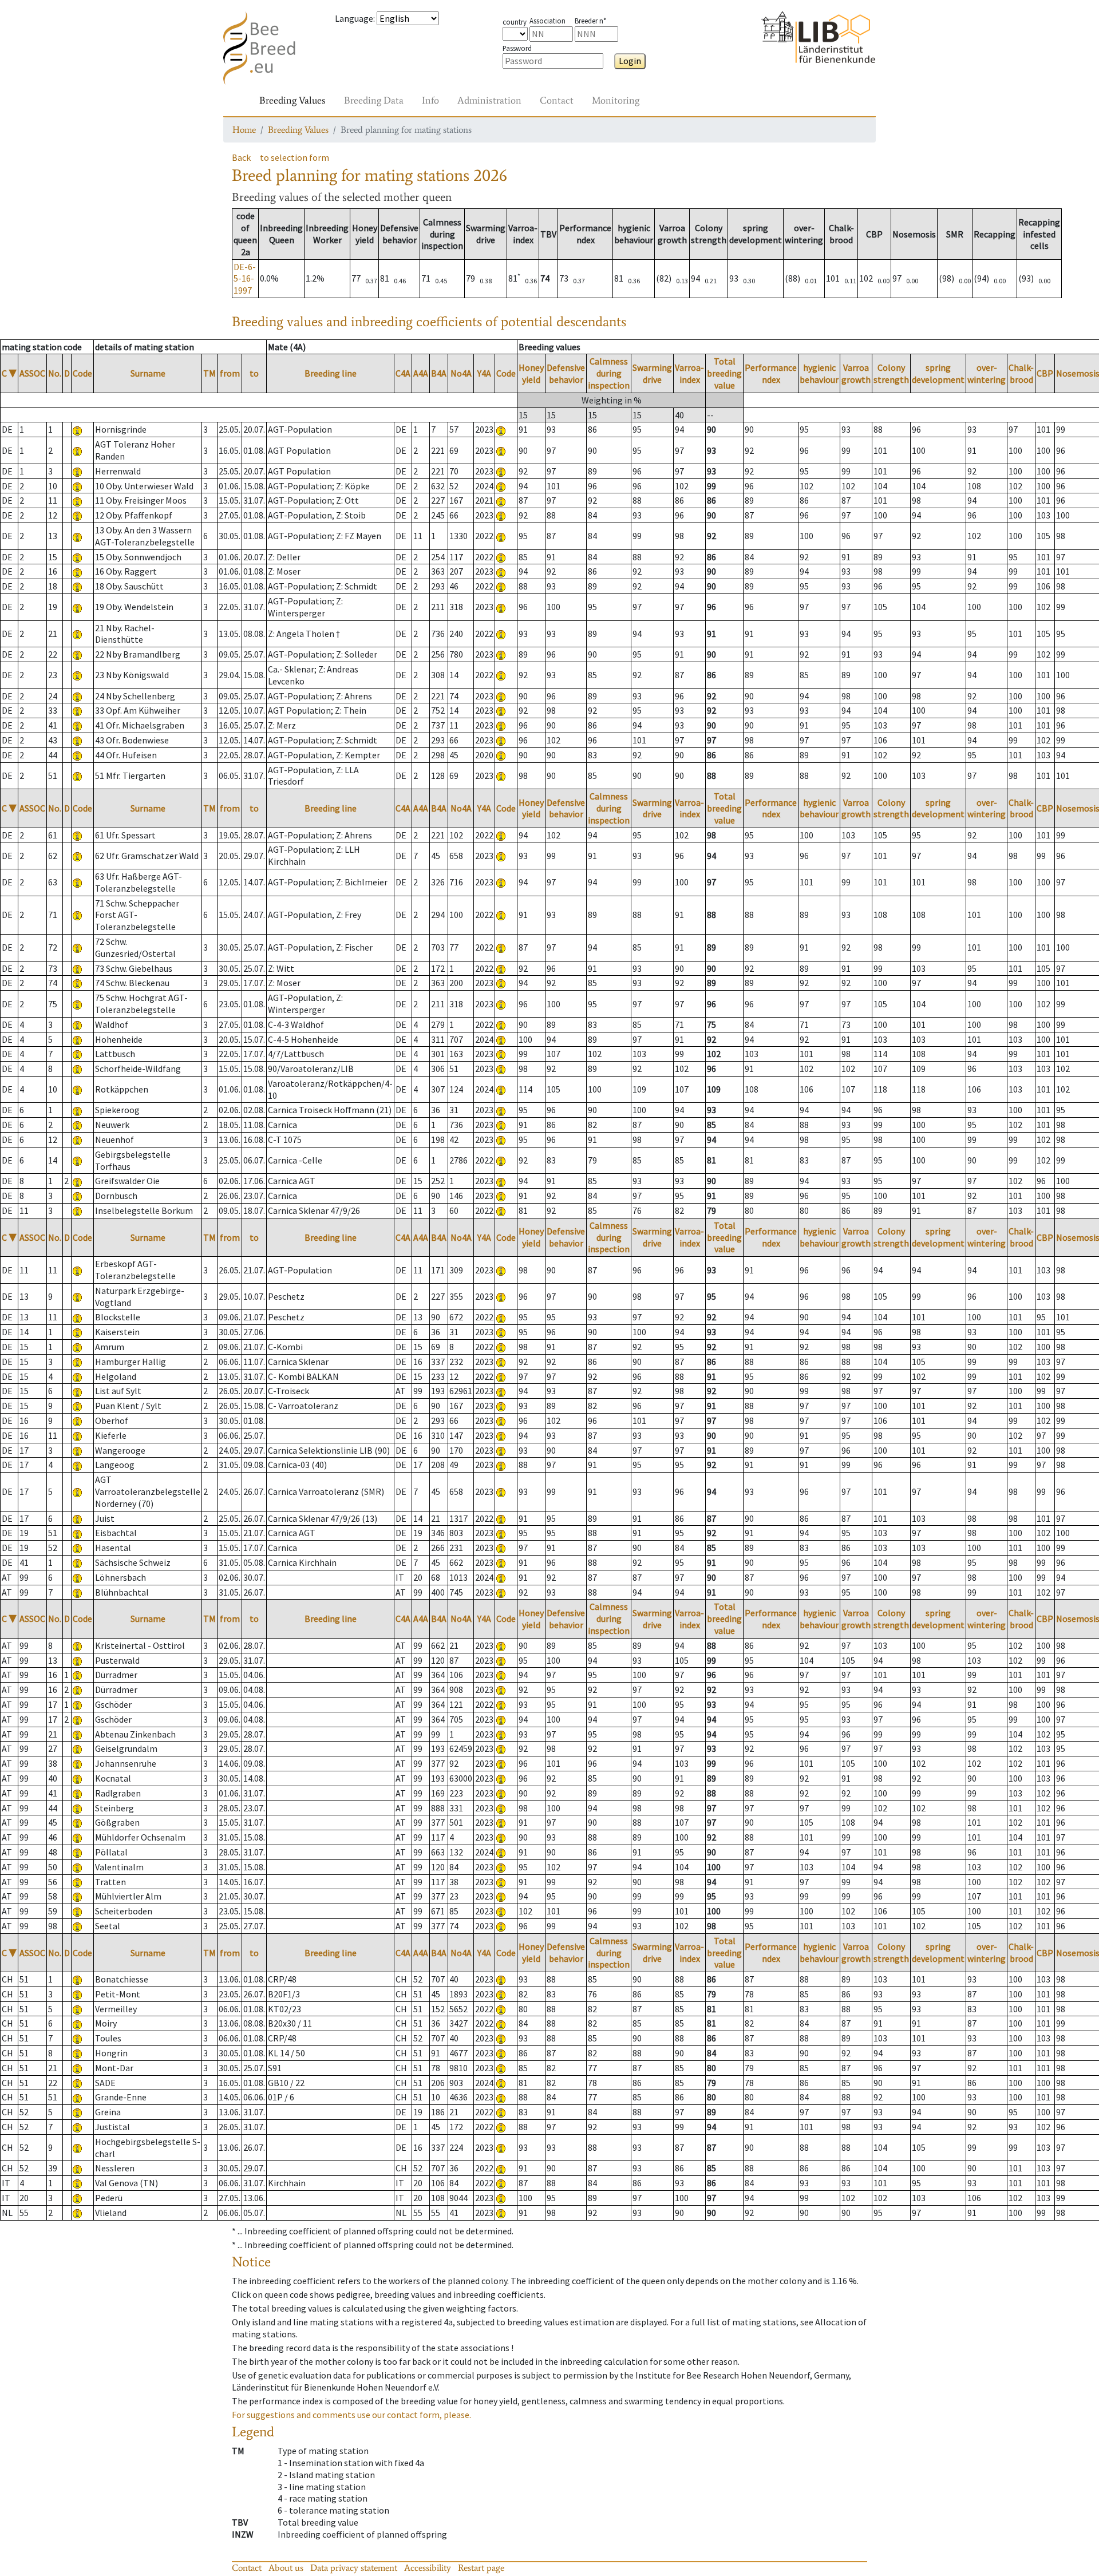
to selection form (294, 157)
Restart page (481, 2568)
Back (241, 157)
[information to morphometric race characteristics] (77, 429)
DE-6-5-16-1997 (245, 279)
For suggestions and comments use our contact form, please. (351, 2415)
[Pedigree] (501, 429)
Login (630, 61)
